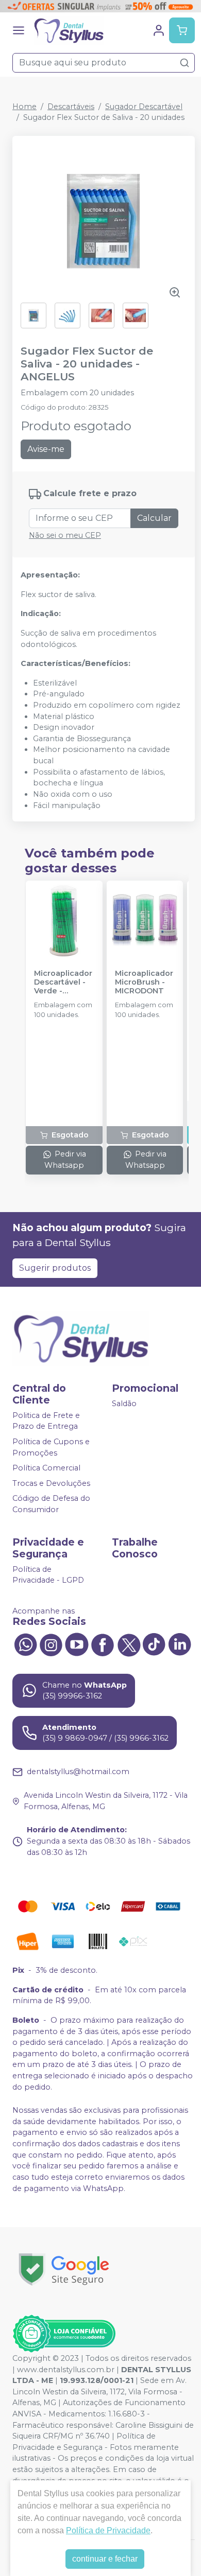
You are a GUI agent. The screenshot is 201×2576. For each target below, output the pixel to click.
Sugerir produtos (55, 1268)
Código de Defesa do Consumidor (51, 1504)
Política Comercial (46, 1468)
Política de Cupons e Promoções (51, 1447)
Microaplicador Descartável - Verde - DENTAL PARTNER (63, 983)
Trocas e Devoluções (51, 1483)
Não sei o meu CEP (65, 535)
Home (24, 107)
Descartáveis (71, 107)
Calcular (154, 518)
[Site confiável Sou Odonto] (64, 2334)
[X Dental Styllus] (128, 1644)
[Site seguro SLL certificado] (64, 2270)
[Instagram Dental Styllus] (51, 1644)
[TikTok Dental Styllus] (154, 1644)
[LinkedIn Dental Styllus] (180, 1644)
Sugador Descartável (144, 107)
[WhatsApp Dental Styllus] (25, 1644)
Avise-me (46, 449)
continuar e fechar (105, 2559)
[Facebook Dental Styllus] (103, 1644)
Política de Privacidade (108, 2530)
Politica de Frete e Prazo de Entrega (46, 1421)
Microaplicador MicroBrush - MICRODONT (144, 983)
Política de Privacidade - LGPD (48, 1575)
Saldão (124, 1404)
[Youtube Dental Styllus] (77, 1644)
